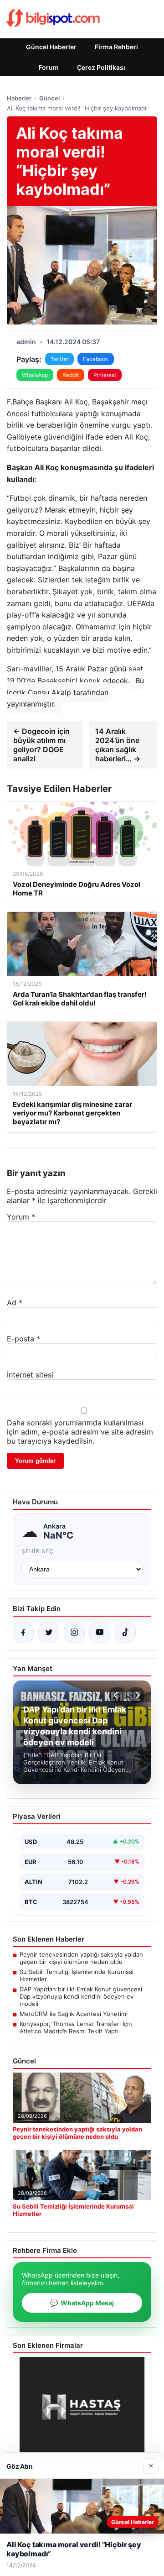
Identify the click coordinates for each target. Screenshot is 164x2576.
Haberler (19, 98)
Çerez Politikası (101, 67)
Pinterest (105, 375)
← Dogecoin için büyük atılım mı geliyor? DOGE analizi (41, 745)
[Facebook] (23, 1633)
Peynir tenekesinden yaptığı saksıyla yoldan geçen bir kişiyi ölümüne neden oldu (81, 1958)
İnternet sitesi (30, 1375)
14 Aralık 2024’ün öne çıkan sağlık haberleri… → (118, 745)
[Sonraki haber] (136, 1695)
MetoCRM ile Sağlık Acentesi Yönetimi (74, 2014)
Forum (49, 67)
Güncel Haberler (51, 47)
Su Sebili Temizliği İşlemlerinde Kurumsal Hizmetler (77, 1975)
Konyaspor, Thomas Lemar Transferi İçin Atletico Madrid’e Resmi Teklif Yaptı (76, 2027)
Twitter (59, 359)
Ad (15, 1303)
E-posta (23, 1339)
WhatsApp (35, 375)
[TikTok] (125, 1633)
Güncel (49, 98)
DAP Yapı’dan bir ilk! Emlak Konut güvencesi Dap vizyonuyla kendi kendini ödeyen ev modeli (81, 1996)
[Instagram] (74, 1633)
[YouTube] (100, 1633)
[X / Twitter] (49, 1633)
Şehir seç (38, 1551)
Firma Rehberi (116, 47)
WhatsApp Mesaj (82, 2303)
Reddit (71, 375)
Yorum (21, 1217)
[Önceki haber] (117, 1695)
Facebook (96, 359)
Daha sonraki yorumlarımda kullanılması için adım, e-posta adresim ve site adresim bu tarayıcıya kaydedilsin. (80, 1432)
